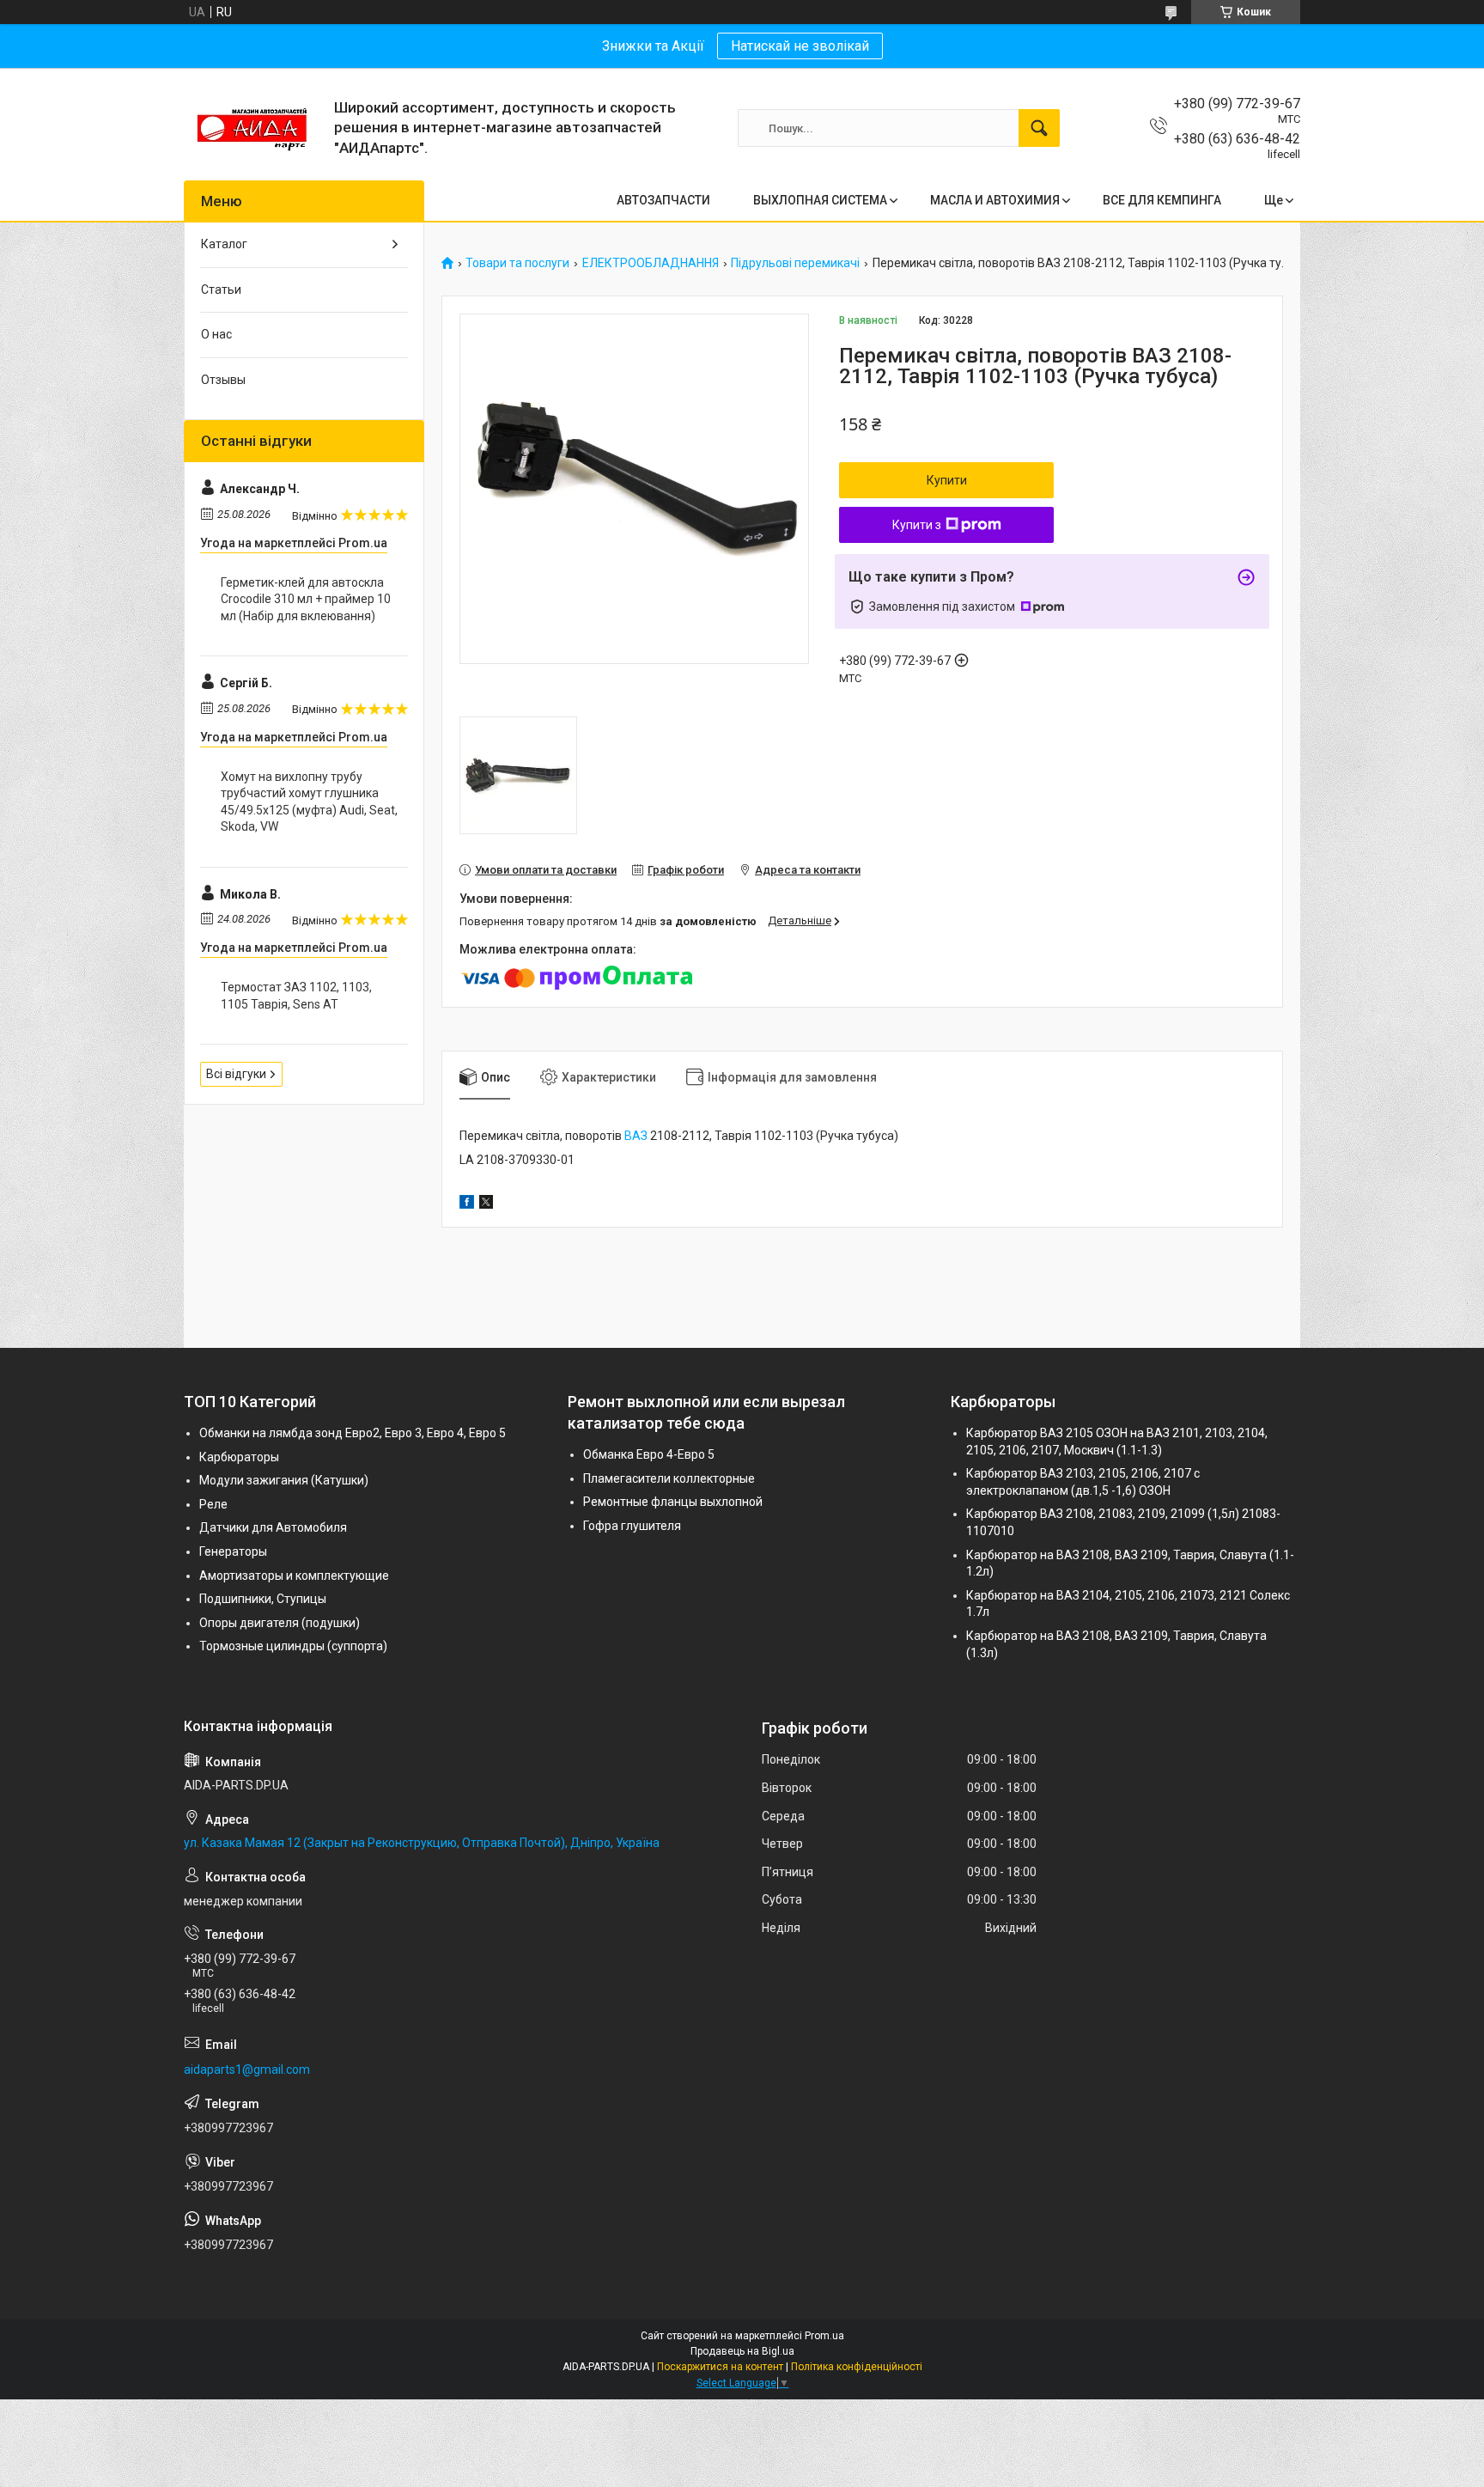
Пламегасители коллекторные (669, 1478)
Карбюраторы (239, 1457)
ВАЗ (636, 1136)
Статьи (221, 290)
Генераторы (233, 1551)
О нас (216, 334)
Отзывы (223, 380)
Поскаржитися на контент (720, 2367)
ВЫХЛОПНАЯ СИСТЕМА (820, 200)
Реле (213, 1504)
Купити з (917, 525)
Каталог (224, 244)
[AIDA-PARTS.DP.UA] (252, 128)
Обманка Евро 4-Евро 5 (649, 1454)
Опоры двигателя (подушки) (280, 1623)
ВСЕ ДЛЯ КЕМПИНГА (1162, 200)
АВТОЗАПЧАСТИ (663, 200)
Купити (947, 480)
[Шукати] (1039, 128)
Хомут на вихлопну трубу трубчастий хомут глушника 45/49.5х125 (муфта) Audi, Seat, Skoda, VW (309, 802)
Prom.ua (824, 2336)
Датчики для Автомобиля (273, 1527)
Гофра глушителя (632, 1526)
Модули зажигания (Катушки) (284, 1480)
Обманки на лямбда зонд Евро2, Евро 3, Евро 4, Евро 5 (353, 1433)
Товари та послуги (517, 263)
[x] (486, 1204)
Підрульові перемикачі (795, 263)
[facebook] (467, 1204)
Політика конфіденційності (857, 2367)
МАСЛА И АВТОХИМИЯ (995, 200)
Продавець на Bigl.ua (742, 2351)
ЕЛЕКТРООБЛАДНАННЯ (651, 263)
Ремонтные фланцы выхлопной (673, 1502)
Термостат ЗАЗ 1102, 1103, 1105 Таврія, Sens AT (296, 996)
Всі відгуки (236, 1074)
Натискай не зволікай (800, 46)
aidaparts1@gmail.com (247, 2069)
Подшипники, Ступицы (263, 1599)
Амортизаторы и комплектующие (294, 1576)
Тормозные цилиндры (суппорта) (293, 1646)
